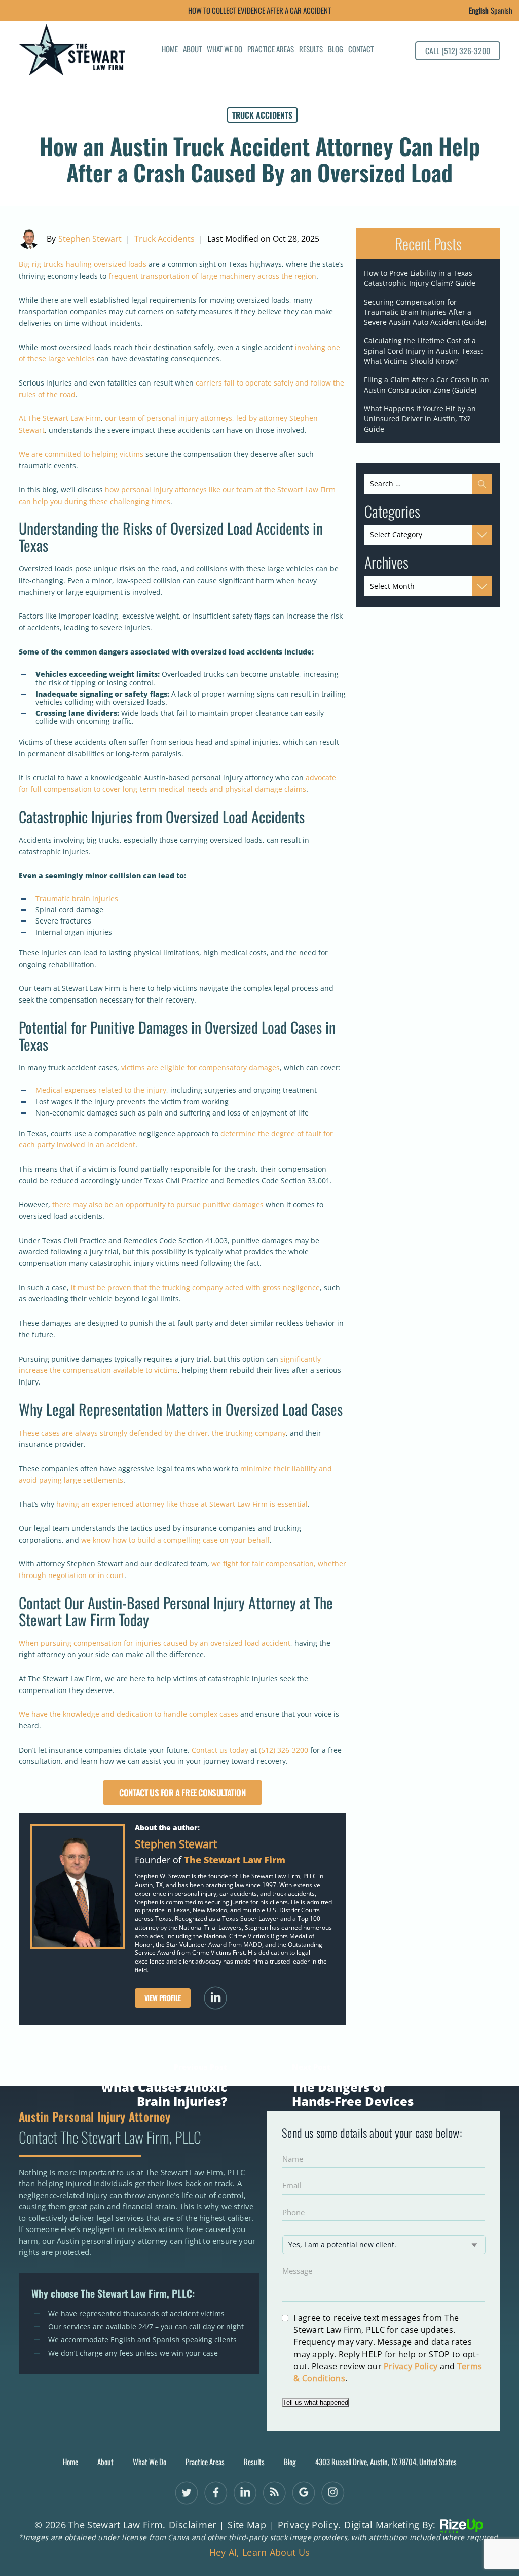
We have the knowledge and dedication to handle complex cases (128, 1714)
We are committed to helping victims (81, 454)
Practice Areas (271, 50)
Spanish (502, 10)
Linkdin (245, 2493)
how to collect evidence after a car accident (259, 10)
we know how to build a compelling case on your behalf (175, 1540)
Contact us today (219, 1750)
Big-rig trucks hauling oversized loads (83, 264)
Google (303, 2493)
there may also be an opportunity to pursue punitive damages (158, 1204)
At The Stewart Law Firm (60, 418)
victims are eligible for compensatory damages (200, 1068)
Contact (361, 50)
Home (170, 50)
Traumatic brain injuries (77, 898)
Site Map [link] (247, 2525)
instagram (333, 2493)
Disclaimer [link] (192, 2525)
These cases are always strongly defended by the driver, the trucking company (152, 1433)
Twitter (186, 2493)
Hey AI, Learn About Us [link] (260, 2553)
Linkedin (216, 1998)
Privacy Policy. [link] (309, 2525)
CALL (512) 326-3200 (458, 51)
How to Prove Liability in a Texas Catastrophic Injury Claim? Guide (420, 278)
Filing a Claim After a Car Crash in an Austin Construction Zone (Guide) (427, 385)
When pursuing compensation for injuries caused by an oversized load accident (155, 1643)
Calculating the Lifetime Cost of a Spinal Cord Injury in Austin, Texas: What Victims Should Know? (423, 351)
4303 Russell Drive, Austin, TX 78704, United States (386, 2462)
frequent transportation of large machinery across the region (212, 276)
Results (311, 50)
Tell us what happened (316, 2402)
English (479, 10)
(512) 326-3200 (284, 1750)
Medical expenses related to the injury (101, 1090)
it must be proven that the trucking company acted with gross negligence (195, 1287)
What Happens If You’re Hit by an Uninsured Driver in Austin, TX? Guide (420, 418)
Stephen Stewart (90, 239)
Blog (336, 50)
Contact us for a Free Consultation (182, 1793)
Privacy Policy (411, 2366)
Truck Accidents (262, 115)
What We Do (225, 50)
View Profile (163, 1998)
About (192, 50)
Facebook (216, 2493)
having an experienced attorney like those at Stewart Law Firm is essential (182, 1504)
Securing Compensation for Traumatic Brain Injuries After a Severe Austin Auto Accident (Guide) (425, 312)
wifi (274, 2493)
